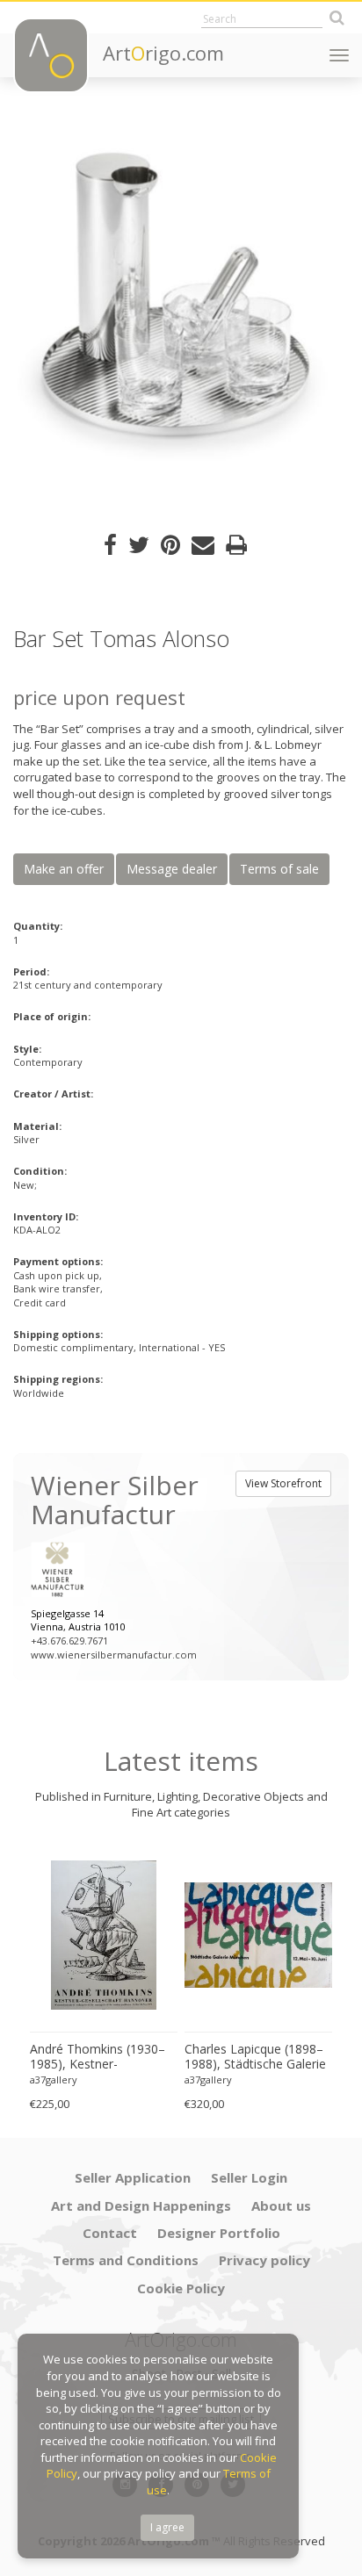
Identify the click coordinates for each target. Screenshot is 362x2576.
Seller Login (249, 2177)
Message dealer (172, 869)
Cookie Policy (181, 2288)
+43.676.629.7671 (69, 1641)
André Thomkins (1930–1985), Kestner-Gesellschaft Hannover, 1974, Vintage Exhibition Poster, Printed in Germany (98, 2057)
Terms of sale (279, 869)
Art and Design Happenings (141, 2205)
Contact (110, 2233)
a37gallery (54, 2080)
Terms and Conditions (126, 2260)
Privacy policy (264, 2260)
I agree (167, 2527)
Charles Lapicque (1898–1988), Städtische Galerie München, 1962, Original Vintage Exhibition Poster (255, 2057)
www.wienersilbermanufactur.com (114, 1655)
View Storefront (283, 1483)
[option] (181, 306)
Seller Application (133, 2177)
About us (281, 2205)
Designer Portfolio (219, 2233)
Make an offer (64, 869)
